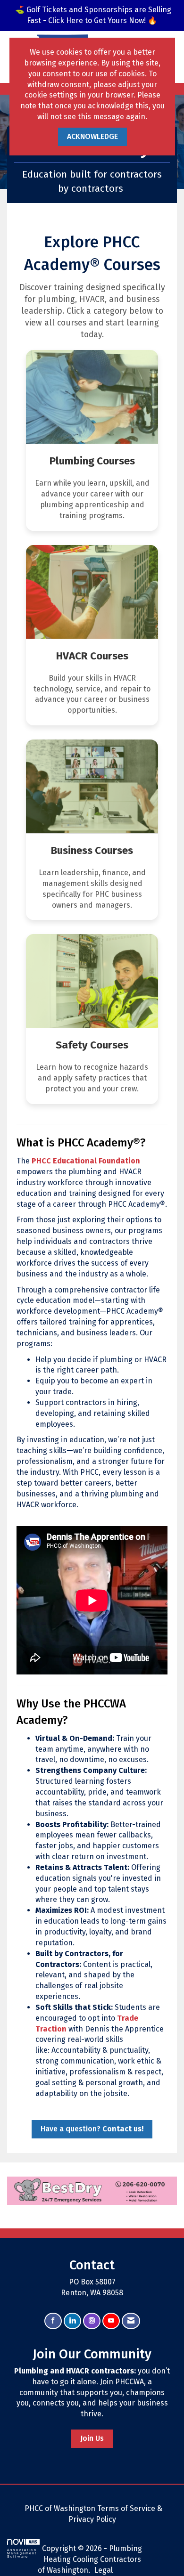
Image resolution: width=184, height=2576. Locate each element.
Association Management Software (22, 2553)
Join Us (92, 2438)
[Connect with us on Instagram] (92, 2321)
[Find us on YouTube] (111, 2321)
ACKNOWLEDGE (92, 136)
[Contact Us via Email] (131, 2321)
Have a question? (92, 2129)
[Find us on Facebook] (53, 2321)
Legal (104, 2570)
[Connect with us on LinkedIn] (72, 2321)
